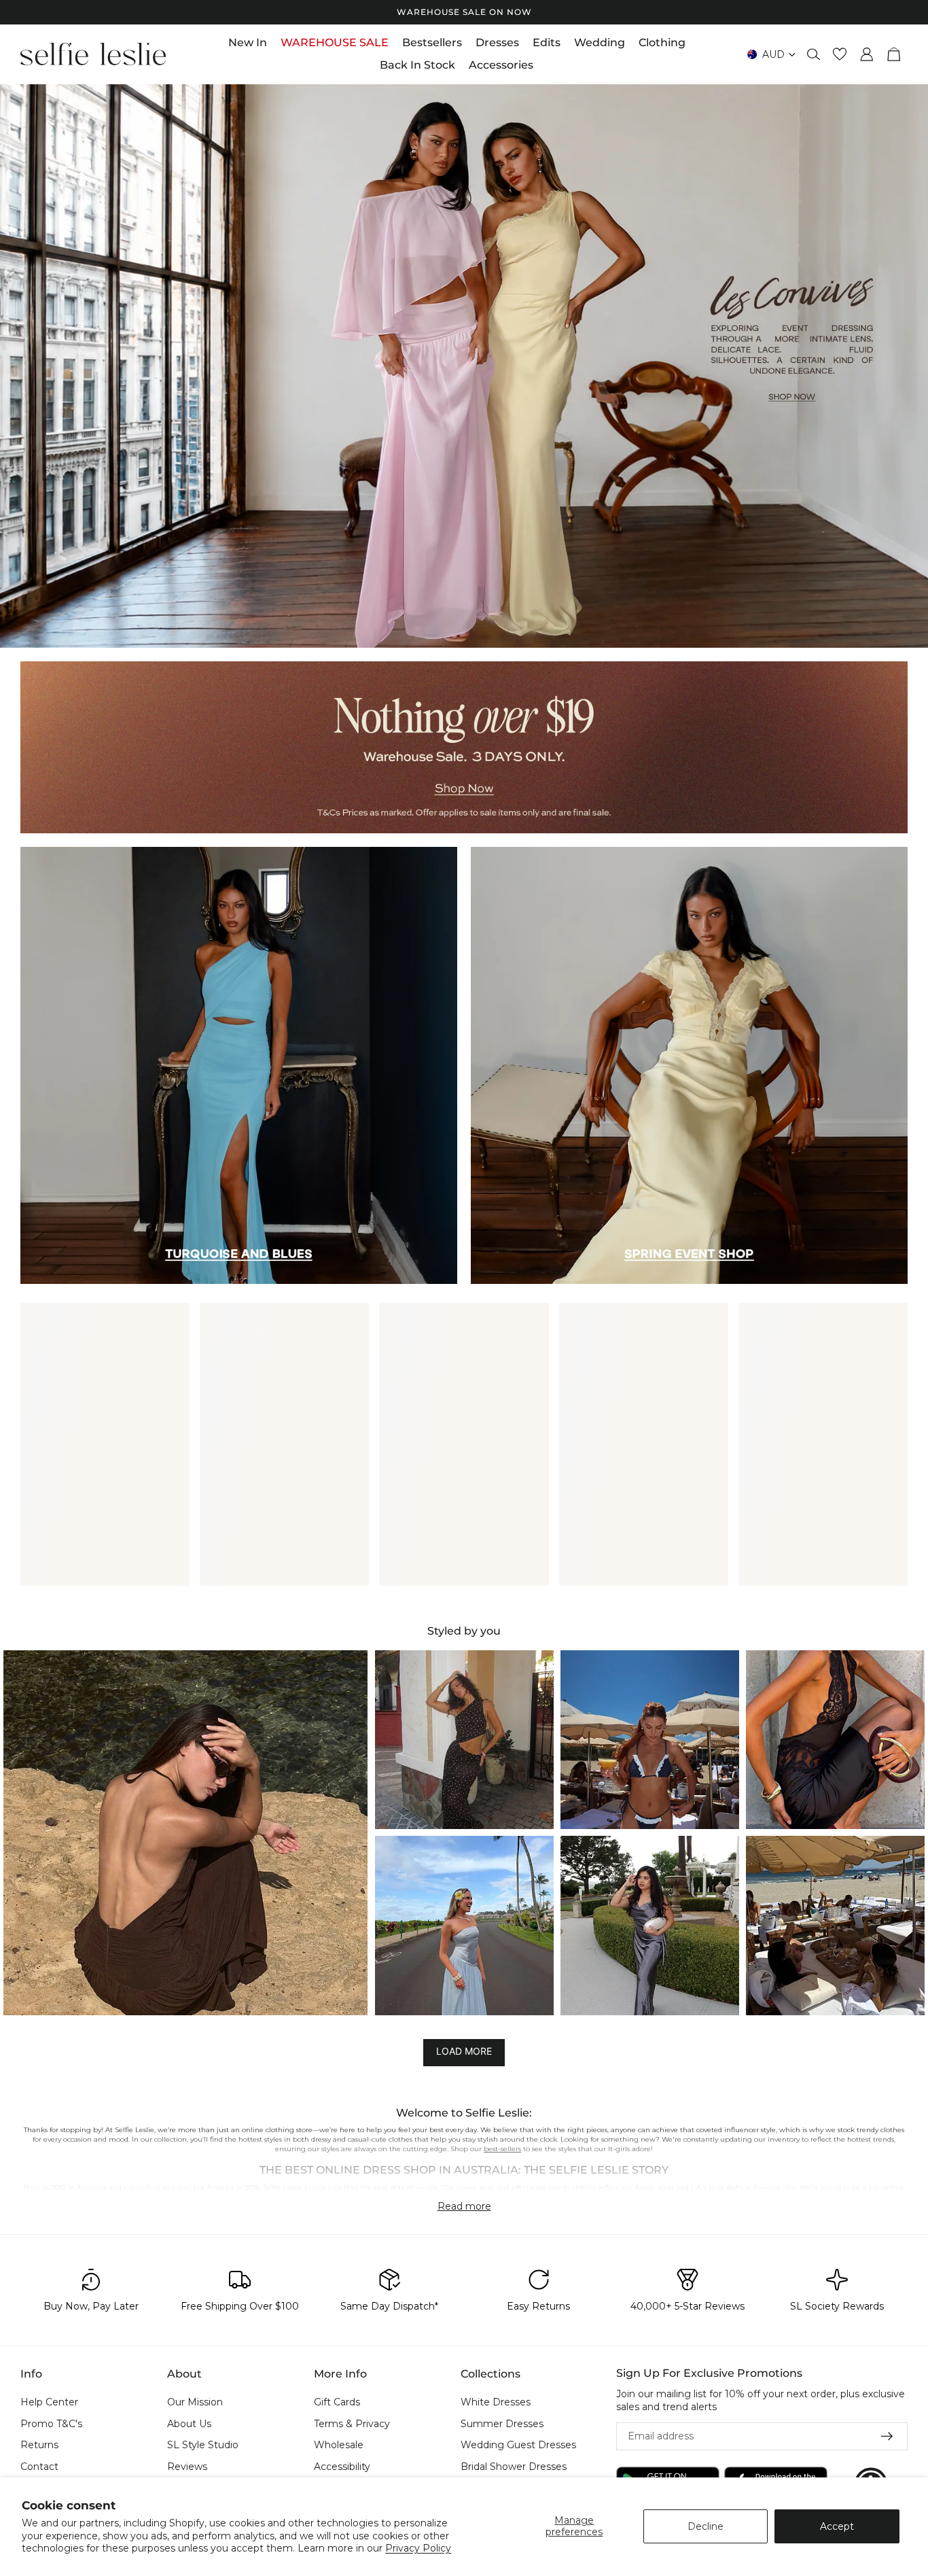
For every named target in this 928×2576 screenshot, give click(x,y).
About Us (189, 2424)
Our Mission (195, 2402)
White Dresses (496, 2402)
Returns (39, 2446)
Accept (837, 2526)
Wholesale (339, 2446)
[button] (185, 1832)
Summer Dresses (502, 2424)
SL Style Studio (203, 2446)
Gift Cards (337, 2402)
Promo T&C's (51, 2424)
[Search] (814, 54)
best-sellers (502, 2149)
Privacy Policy (418, 2548)
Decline (706, 2526)
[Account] (867, 54)
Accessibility (342, 2467)
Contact (39, 2467)
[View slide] (464, 366)
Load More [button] (464, 2051)
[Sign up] (887, 2437)
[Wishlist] (840, 54)
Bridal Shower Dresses (514, 2467)
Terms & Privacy (352, 2424)
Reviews (187, 2467)
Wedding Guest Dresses (518, 2446)
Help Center (49, 2402)
